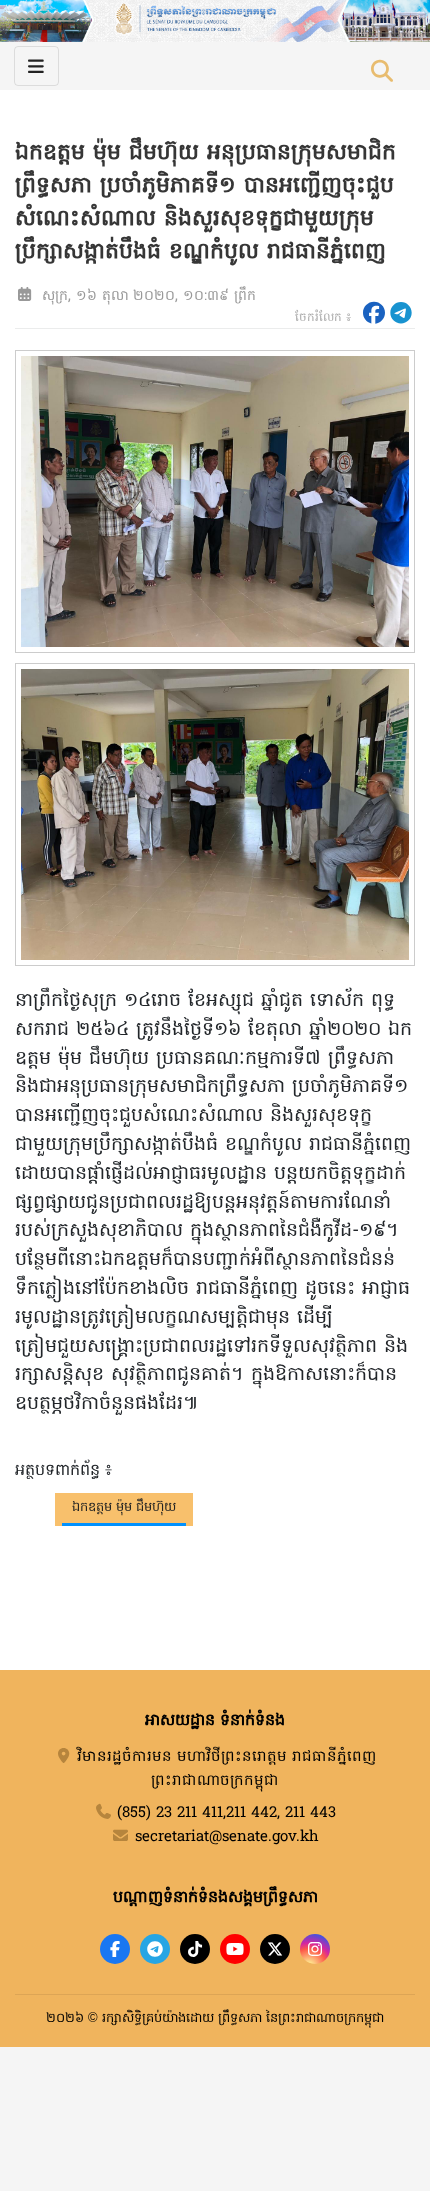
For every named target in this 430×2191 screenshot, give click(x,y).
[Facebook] (115, 1949)
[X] (275, 1949)
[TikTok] (195, 1949)
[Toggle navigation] (36, 66)
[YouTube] (235, 1949)
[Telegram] (155, 1949)
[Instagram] (315, 1949)
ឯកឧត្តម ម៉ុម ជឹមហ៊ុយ (124, 1507)
